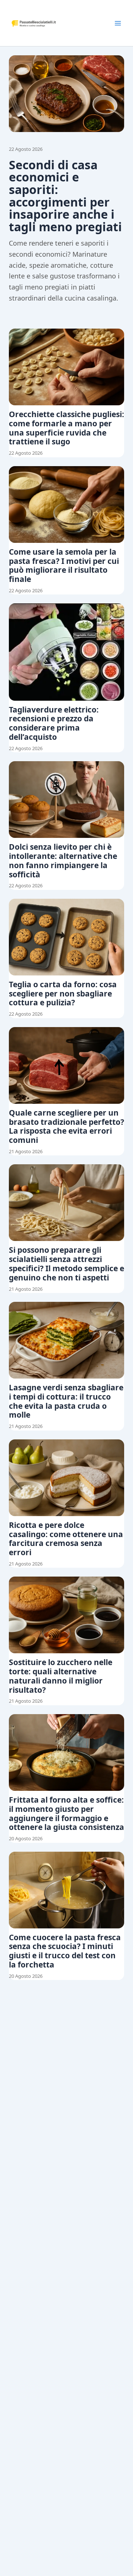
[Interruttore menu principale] (118, 23)
